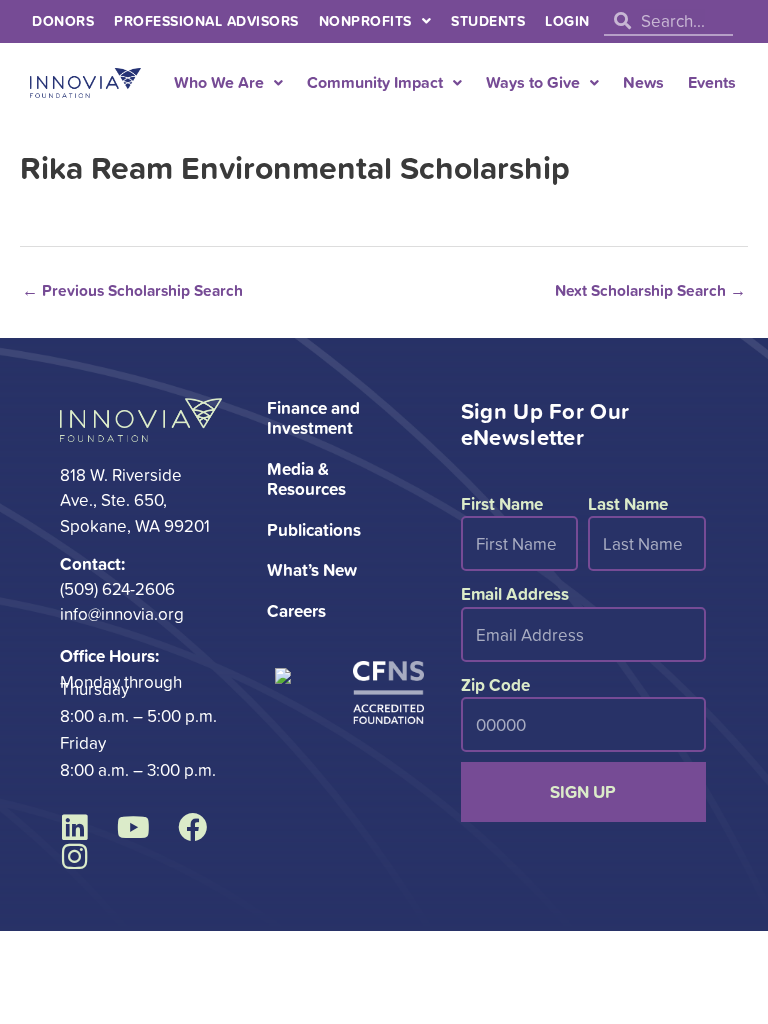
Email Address (515, 593)
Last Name (628, 503)
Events (712, 82)
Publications (314, 529)
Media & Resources (306, 478)
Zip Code (495, 684)
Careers (296, 610)
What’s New (312, 569)
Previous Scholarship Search (132, 290)
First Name (502, 503)
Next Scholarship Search (650, 290)
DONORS (63, 21)
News (643, 82)
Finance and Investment (313, 417)
